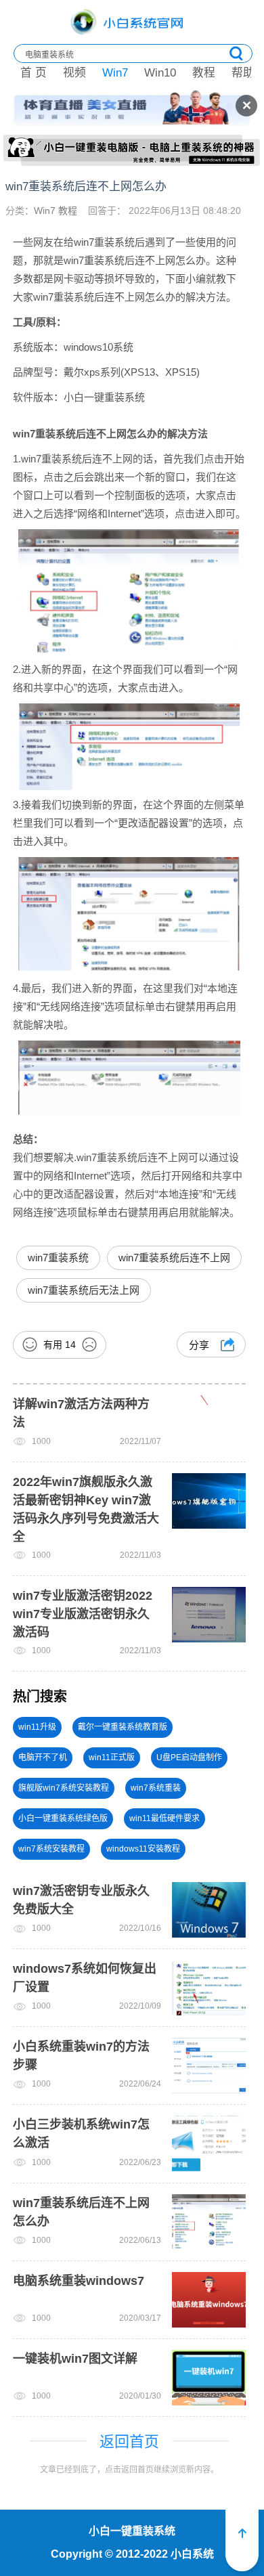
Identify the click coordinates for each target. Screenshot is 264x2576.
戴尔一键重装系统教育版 (123, 1727)
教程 (204, 73)
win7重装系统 (58, 1258)
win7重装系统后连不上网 (174, 1258)
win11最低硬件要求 (164, 1818)
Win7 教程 (56, 211)
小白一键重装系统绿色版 (63, 1818)
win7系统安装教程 (51, 1849)
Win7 (115, 73)
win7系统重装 (156, 1788)
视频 (74, 73)
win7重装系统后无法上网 (84, 1290)
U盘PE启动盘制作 (189, 1758)
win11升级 (37, 1727)
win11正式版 (112, 1758)
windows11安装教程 (143, 1849)
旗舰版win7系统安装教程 (64, 1788)
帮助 (243, 73)
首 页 (34, 73)
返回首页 (129, 2442)
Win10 (160, 73)
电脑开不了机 (43, 1758)
